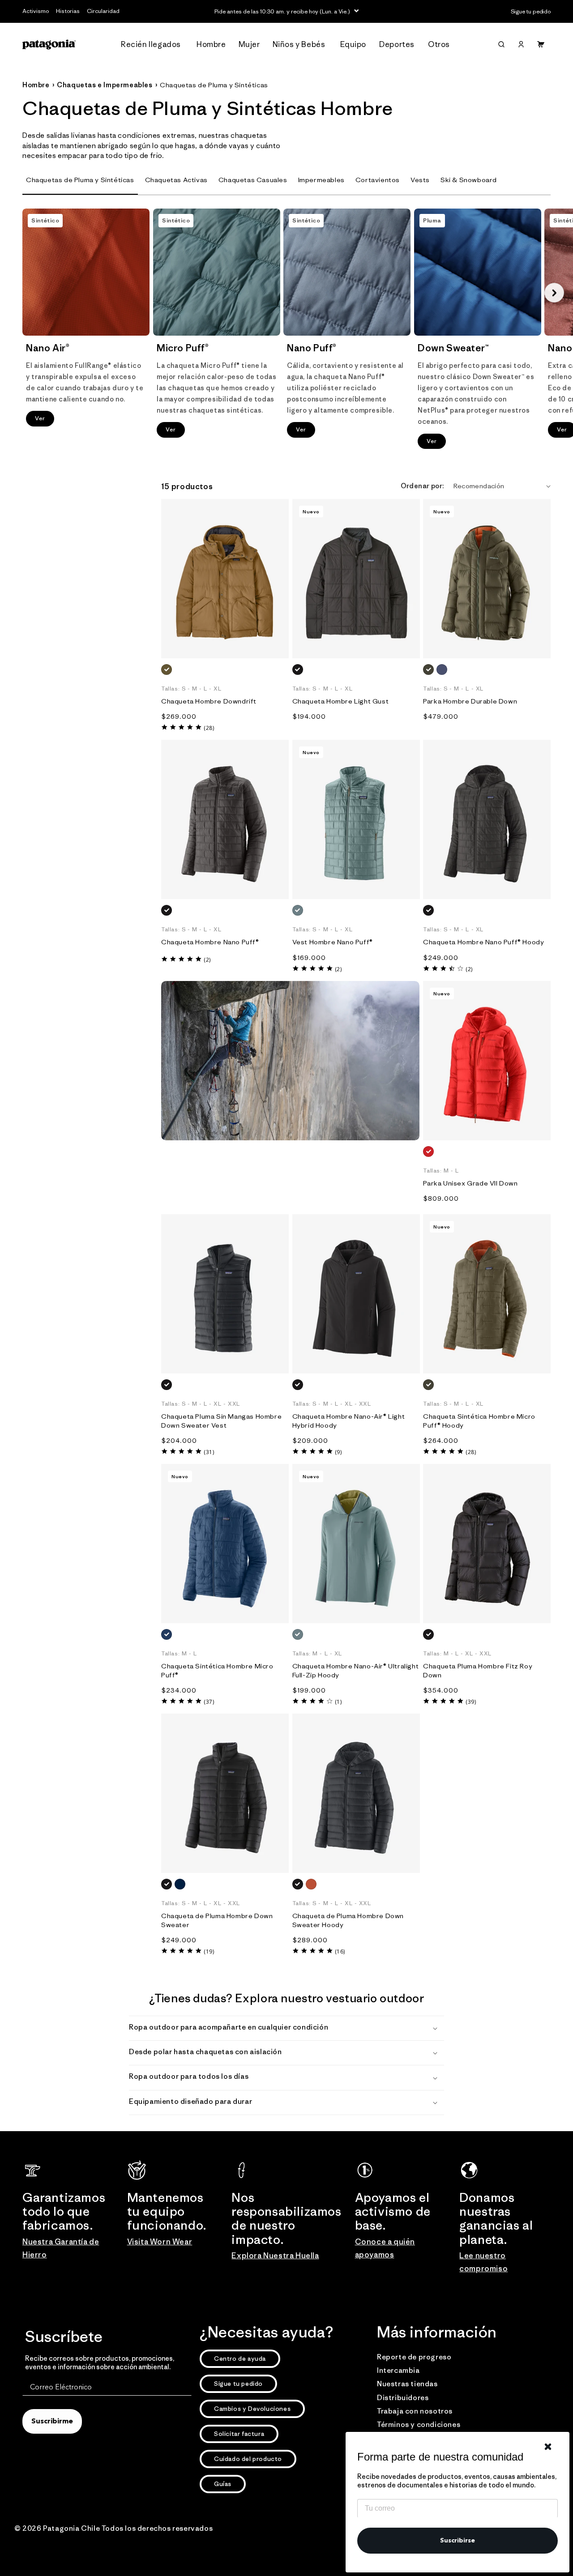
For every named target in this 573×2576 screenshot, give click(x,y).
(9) (338, 1452)
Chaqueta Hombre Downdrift (209, 701)
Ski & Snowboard (469, 180)
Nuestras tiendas (407, 2384)
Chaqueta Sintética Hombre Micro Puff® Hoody (479, 1421)
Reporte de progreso (414, 2357)
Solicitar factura (239, 2434)
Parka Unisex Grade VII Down (470, 1183)
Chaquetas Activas (176, 180)
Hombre (36, 85)
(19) (209, 1951)
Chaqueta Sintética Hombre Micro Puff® (217, 1670)
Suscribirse (458, 2541)
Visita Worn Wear (160, 2242)
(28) (209, 728)
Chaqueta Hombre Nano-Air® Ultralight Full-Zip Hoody (356, 1670)
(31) (209, 1452)
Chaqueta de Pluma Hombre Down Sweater (217, 1920)
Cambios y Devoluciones (252, 2409)
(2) (207, 960)
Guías (223, 2484)
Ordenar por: (423, 486)
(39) (471, 1702)
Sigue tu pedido (238, 2384)
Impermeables (321, 180)
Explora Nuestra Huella (275, 2256)
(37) (209, 1702)
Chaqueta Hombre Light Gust (341, 701)
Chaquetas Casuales (253, 180)
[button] (153, 45)
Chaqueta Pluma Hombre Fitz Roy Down (478, 1670)
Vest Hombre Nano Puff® (333, 942)
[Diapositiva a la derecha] (554, 293)
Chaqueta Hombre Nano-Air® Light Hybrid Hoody (349, 1421)
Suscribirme (52, 2422)
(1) (338, 1702)
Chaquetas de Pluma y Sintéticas (214, 85)
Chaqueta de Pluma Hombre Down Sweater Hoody (348, 1920)
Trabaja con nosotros (415, 2411)
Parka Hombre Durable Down (470, 701)
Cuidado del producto (248, 2459)
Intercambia (398, 2370)
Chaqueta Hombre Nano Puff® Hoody (483, 942)
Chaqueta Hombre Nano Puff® (210, 942)
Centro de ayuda (240, 2358)
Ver (40, 418)
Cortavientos (378, 180)
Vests (420, 180)
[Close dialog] (548, 2447)
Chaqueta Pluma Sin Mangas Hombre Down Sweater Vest (221, 1421)
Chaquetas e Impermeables (105, 85)
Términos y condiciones (419, 2424)
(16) (340, 1951)
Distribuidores (403, 2397)
